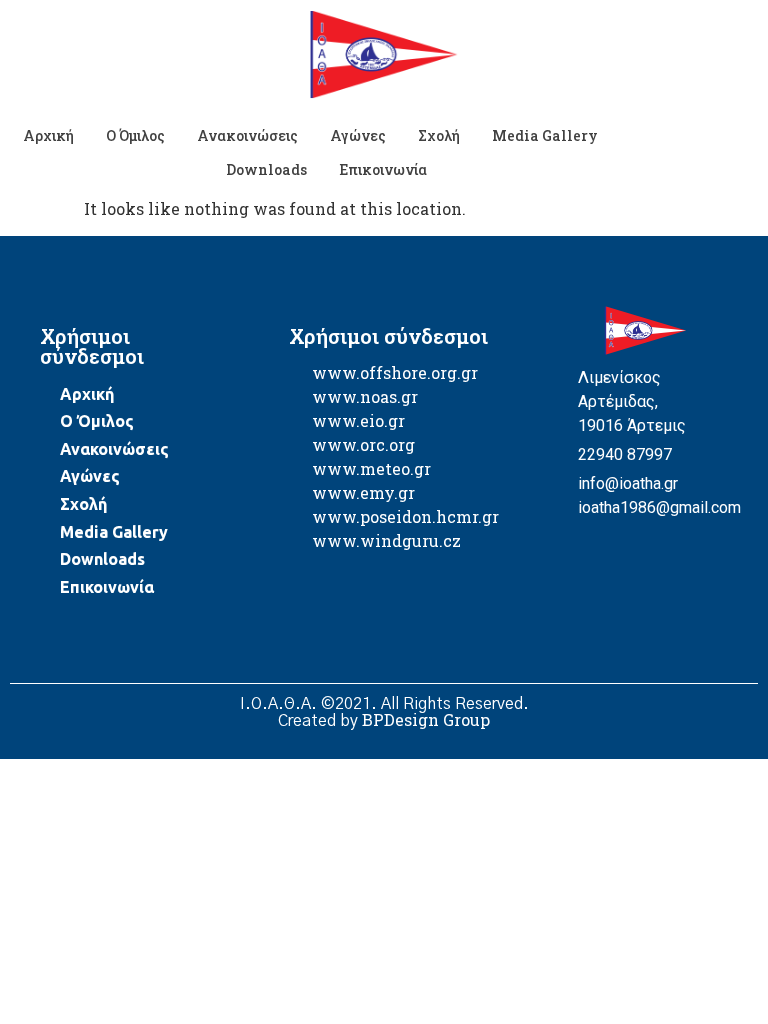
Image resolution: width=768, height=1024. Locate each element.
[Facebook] (562, 535)
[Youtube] (597, 535)
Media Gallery (545, 135)
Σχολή (439, 135)
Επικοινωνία (383, 169)
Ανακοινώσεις (247, 135)
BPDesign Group (426, 719)
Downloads (266, 169)
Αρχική (48, 135)
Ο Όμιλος (135, 135)
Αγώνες (358, 135)
